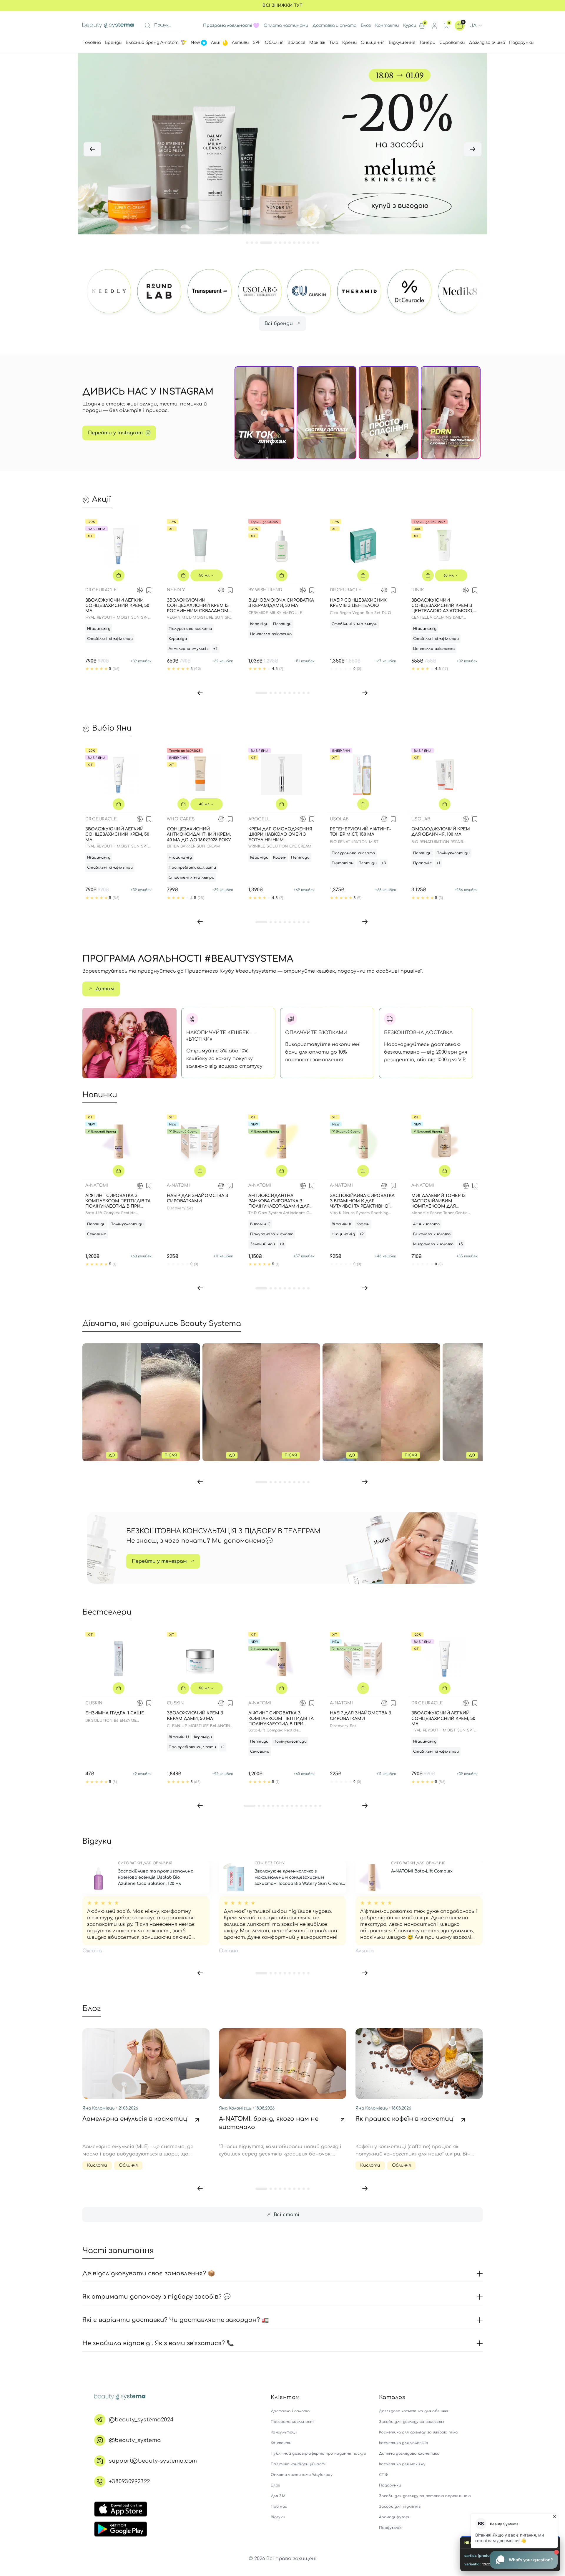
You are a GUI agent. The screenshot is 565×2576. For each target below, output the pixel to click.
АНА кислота (426, 1224)
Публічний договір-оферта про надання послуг (318, 2454)
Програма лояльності (293, 2422)
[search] (147, 26)
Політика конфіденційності (298, 2464)
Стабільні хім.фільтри (110, 639)
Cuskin (94, 1703)
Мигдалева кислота (433, 1244)
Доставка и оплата (334, 25)
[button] (92, 149)
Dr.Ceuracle (101, 590)
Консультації (284, 2432)
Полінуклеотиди (453, 853)
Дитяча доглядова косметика (409, 2454)
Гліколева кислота (432, 1234)
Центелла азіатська (271, 634)
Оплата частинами (286, 25)
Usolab (339, 819)
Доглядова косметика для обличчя (414, 2411)
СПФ (383, 2475)
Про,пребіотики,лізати (192, 868)
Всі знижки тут (282, 5)
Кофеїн (280, 857)
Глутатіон (343, 863)
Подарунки (390, 2485)
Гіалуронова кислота (190, 629)
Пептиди (282, 624)
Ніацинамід (99, 629)
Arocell (259, 819)
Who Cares (181, 819)
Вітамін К (342, 1224)
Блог (366, 25)
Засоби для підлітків (400, 2507)
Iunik (418, 590)
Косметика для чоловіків (403, 2443)
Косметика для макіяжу (402, 2464)
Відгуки (278, 2517)
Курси (410, 25)
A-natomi (97, 1185)
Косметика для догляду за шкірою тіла (418, 2432)
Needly (176, 590)
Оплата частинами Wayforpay (302, 2475)
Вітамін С (260, 1224)
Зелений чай (262, 1244)
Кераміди (178, 639)
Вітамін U (179, 1737)
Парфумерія (391, 2528)
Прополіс (422, 863)
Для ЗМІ (279, 2496)
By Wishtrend (265, 590)
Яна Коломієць (99, 2108)
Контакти (387, 25)
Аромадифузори (395, 2517)
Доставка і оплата (290, 2411)
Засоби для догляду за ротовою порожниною (425, 2496)
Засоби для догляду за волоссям (412, 2422)
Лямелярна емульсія (189, 649)
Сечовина (97, 1234)
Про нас (279, 2507)
